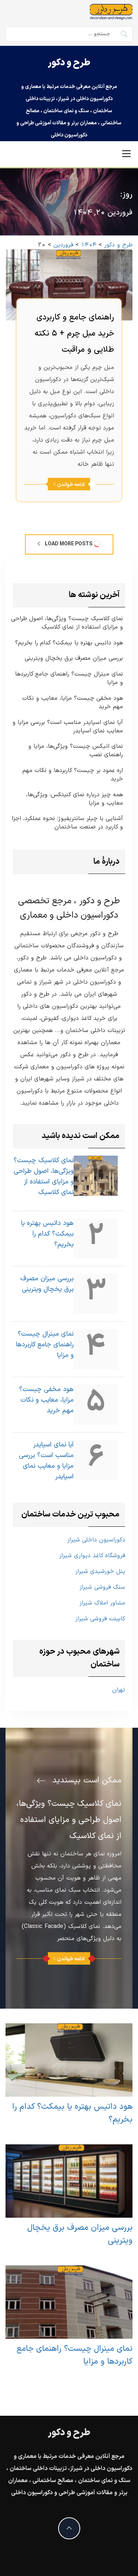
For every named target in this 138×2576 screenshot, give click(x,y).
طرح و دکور (69, 63)
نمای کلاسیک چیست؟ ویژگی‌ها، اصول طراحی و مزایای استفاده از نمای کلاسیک (67, 623)
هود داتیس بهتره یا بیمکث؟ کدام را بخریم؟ (69, 643)
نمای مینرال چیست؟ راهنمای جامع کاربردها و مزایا (69, 678)
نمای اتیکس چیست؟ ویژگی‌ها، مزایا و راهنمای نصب (76, 751)
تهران (119, 1690)
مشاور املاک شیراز (102, 1603)
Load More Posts (69, 544)
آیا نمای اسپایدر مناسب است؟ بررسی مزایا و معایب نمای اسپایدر (68, 727)
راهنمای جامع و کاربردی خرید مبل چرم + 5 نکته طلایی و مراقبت (74, 334)
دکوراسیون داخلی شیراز (96, 1540)
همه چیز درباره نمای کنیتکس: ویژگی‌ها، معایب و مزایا (75, 799)
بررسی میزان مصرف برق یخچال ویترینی (74, 658)
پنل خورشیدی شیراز (100, 1571)
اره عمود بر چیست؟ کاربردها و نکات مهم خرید (73, 775)
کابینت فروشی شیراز (100, 1619)
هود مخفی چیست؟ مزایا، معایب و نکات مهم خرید (72, 703)
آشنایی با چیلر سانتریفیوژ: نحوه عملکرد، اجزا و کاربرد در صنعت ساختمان (67, 823)
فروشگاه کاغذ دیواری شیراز (92, 1556)
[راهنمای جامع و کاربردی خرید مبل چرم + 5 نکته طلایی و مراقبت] (69, 285)
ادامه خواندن (71, 485)
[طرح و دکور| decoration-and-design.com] (111, 12)
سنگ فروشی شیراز (102, 1587)
